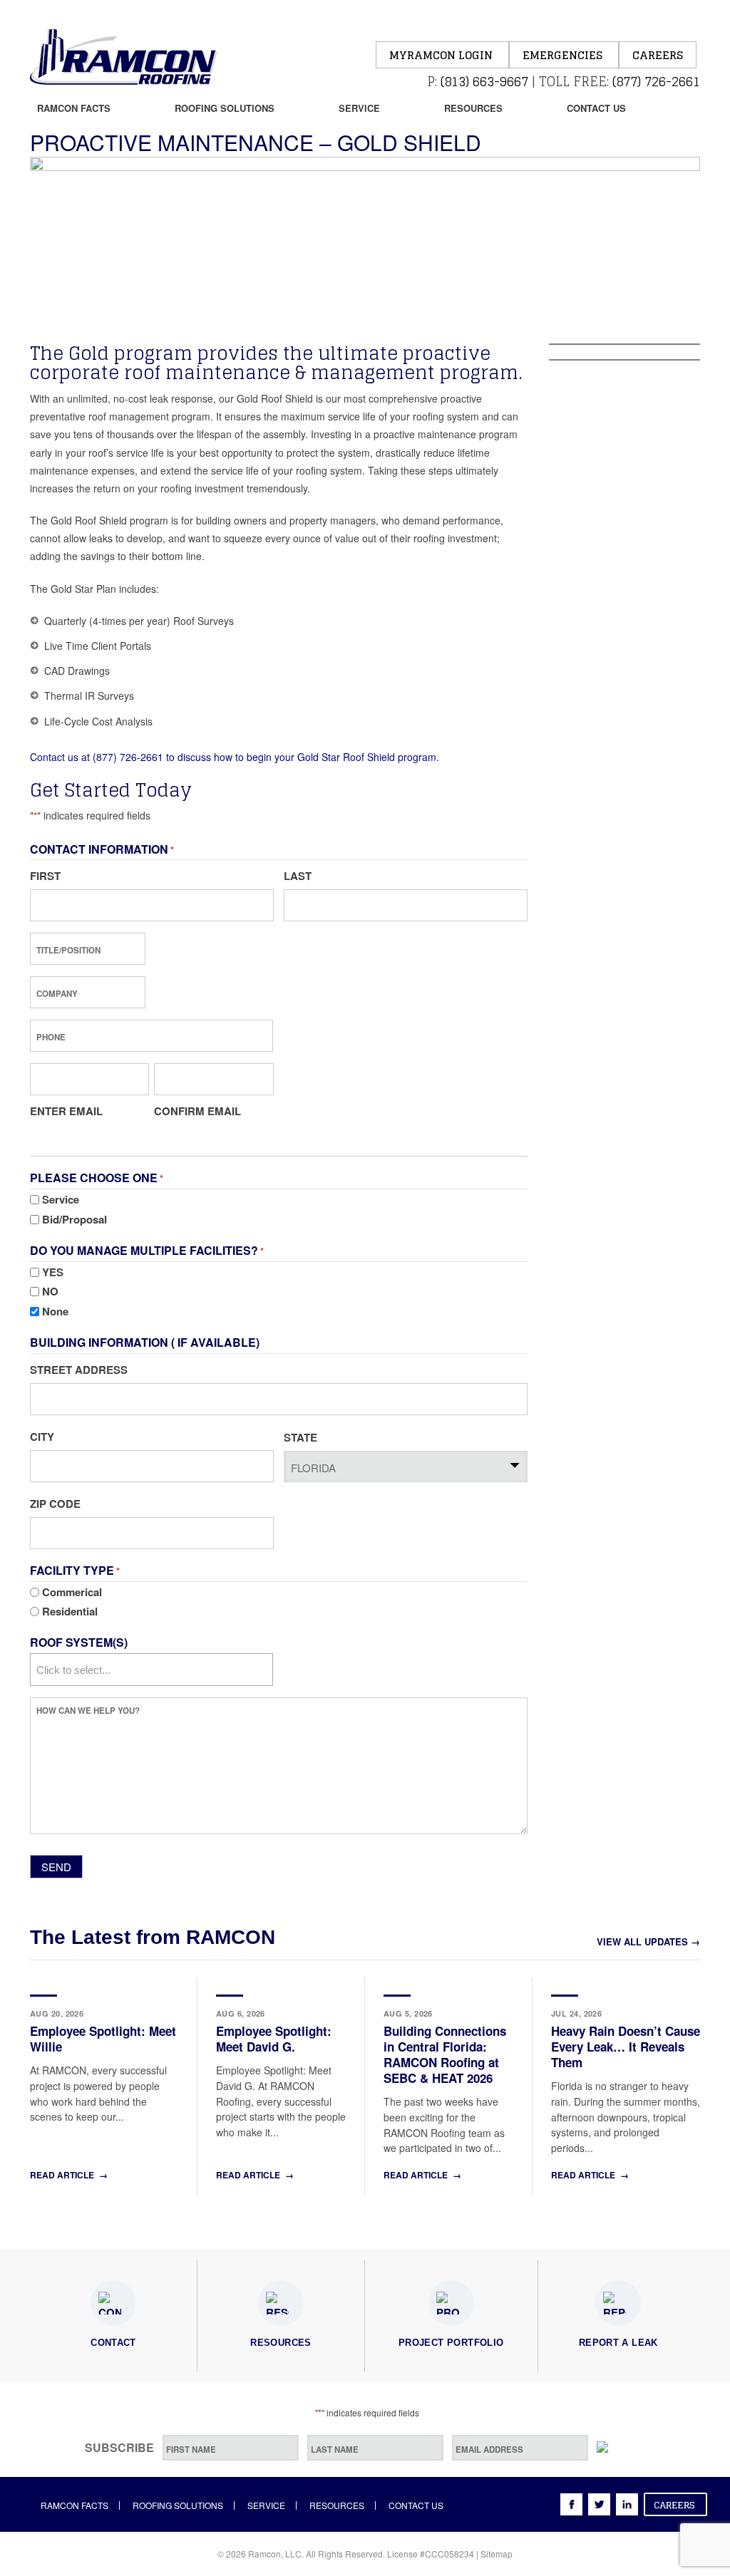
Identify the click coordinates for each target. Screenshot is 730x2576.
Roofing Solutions (225, 108)
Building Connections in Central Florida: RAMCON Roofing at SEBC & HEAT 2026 (445, 2054)
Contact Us (596, 108)
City (42, 1437)
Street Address (79, 1370)
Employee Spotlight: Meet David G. (274, 2039)
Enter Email (66, 1111)
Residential (70, 1611)
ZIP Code (55, 1504)
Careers (658, 55)
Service (359, 108)
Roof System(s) (79, 1642)
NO (50, 1291)
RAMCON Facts (74, 108)
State (300, 1437)
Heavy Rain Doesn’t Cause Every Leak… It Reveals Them (626, 2047)
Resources (473, 108)
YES (53, 1272)
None (55, 1311)
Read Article (69, 2175)
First (45, 876)
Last (298, 876)
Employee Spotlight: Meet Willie (103, 2039)
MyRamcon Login (442, 55)
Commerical (72, 1592)
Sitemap (497, 2554)
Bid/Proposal (74, 1219)
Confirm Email (197, 1111)
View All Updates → (648, 1941)
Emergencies (564, 55)
